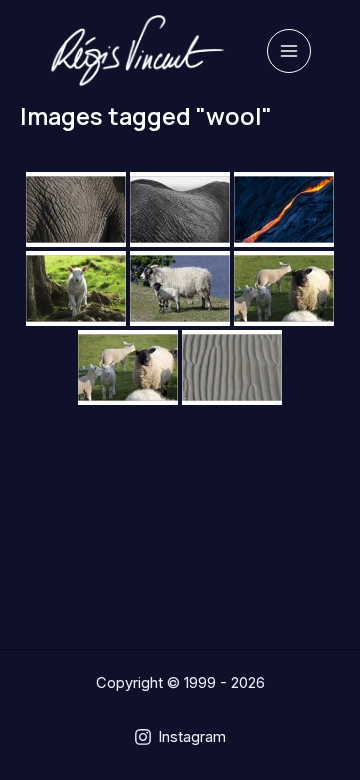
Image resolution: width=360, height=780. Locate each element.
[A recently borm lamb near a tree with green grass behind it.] (76, 288)
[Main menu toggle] (289, 51)
